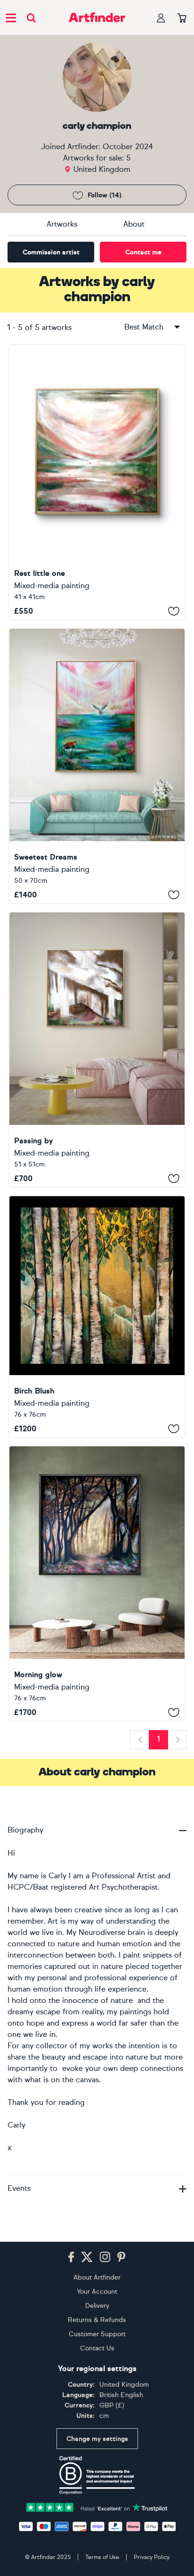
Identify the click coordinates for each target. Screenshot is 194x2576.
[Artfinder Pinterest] (121, 2257)
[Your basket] (182, 18)
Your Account (97, 2292)
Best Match (144, 327)
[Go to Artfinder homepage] (97, 17)
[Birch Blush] (97, 1317)
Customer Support (97, 2334)
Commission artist (51, 252)
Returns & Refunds (97, 2320)
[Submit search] (31, 18)
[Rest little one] (97, 482)
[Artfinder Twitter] (87, 2257)
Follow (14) (105, 195)
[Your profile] (161, 18)
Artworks (62, 224)
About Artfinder (97, 2277)
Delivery (97, 2306)
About (134, 224)
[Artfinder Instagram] (105, 2257)
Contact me (143, 252)
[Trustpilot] (97, 2507)
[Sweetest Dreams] (97, 766)
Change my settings (97, 2439)
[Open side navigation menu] (11, 17)
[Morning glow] (97, 1584)
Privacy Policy (152, 2557)
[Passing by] (97, 1050)
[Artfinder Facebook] (71, 2257)
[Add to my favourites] (174, 611)
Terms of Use (102, 2557)
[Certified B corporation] (97, 2475)
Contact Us (97, 2348)
